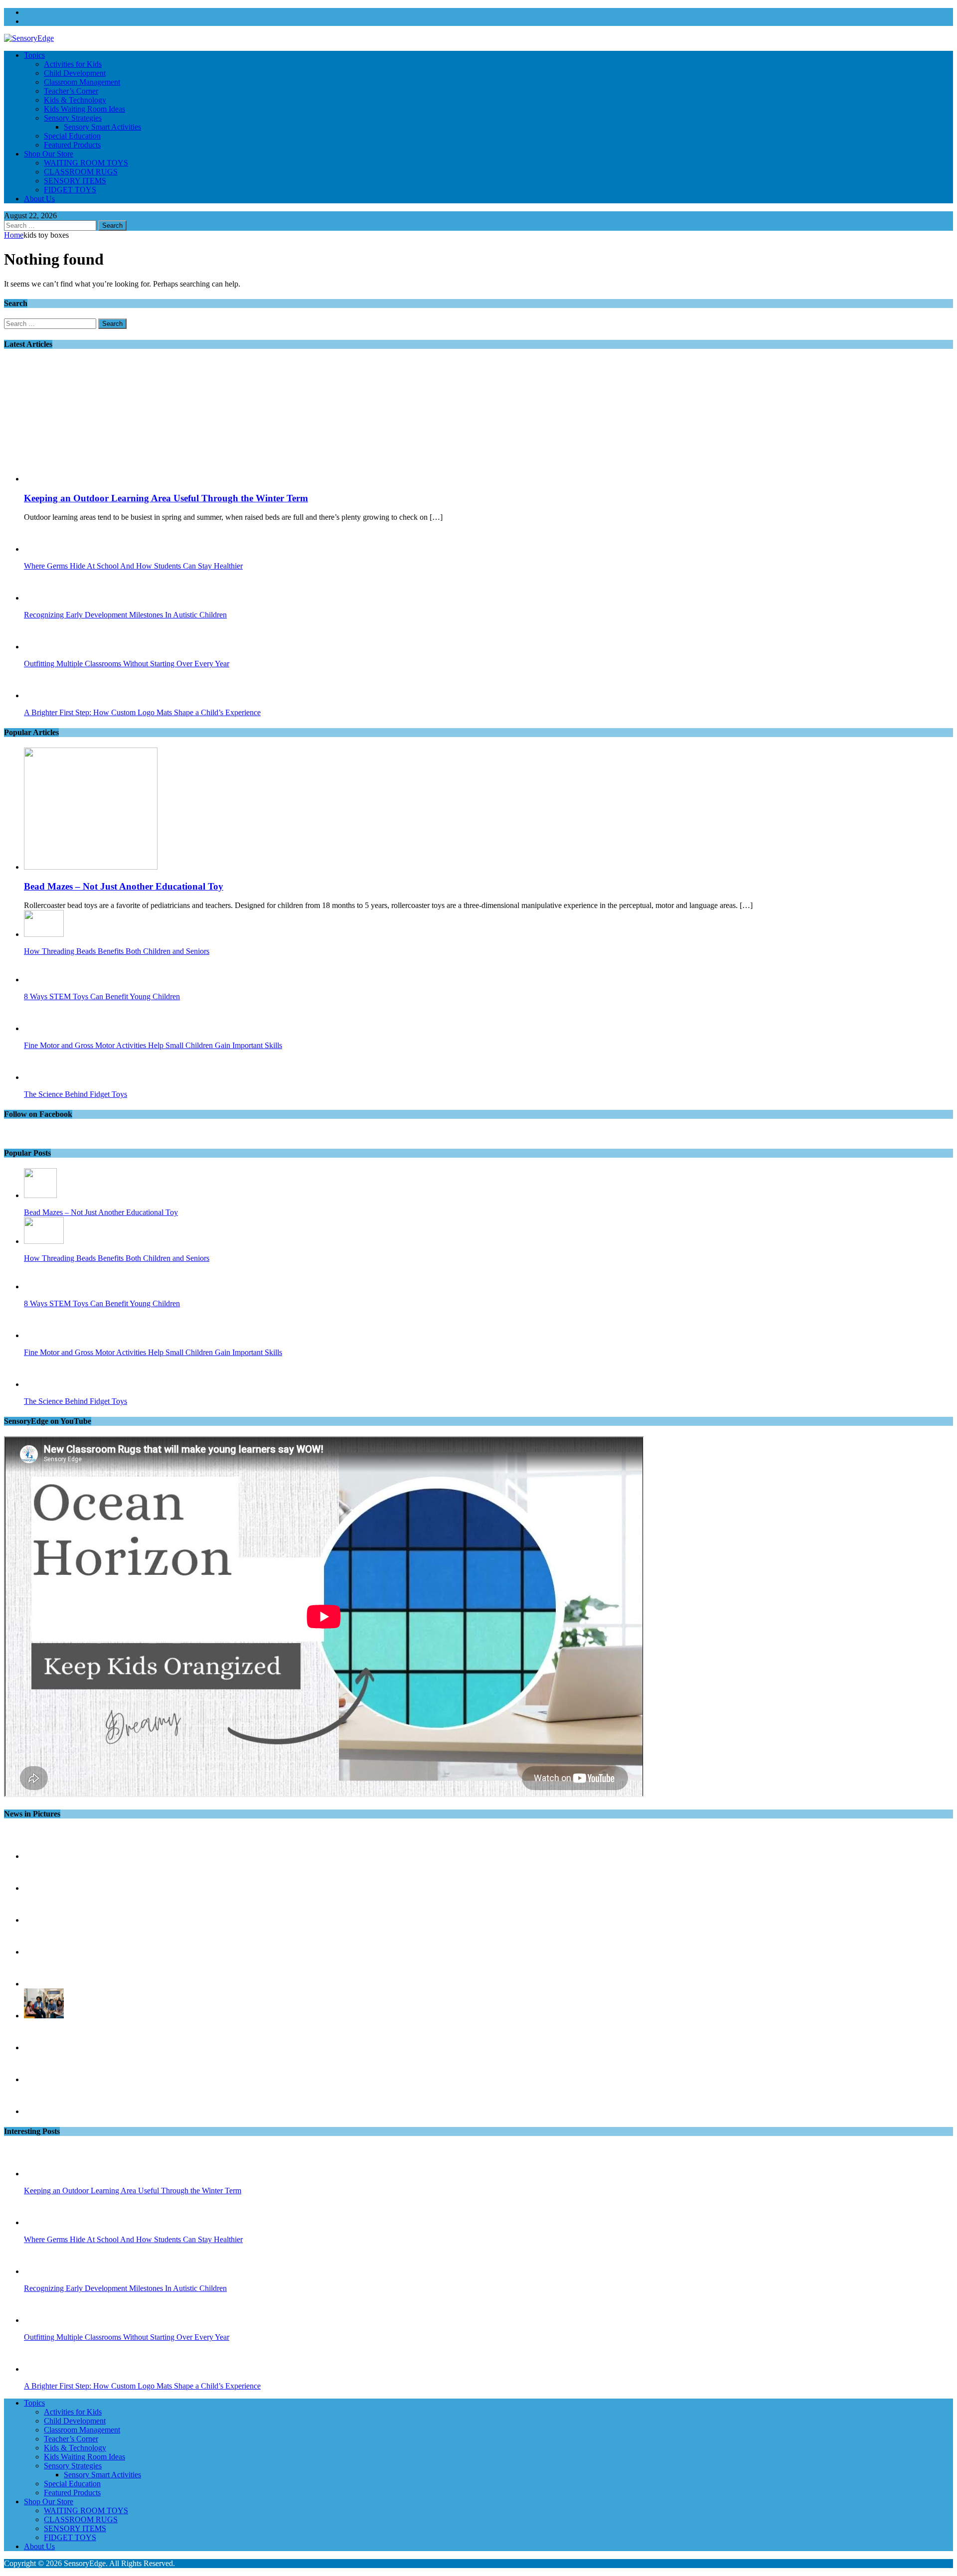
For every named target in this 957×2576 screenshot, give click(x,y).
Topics (34, 55)
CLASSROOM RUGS (81, 172)
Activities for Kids (73, 64)
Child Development (75, 73)
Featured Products (72, 145)
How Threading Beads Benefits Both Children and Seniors (117, 951)
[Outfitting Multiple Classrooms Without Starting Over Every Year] (44, 647)
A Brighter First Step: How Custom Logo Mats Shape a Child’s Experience (142, 712)
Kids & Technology (75, 100)
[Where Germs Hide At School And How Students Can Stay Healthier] (44, 549)
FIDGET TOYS (70, 190)
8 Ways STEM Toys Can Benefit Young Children (102, 996)
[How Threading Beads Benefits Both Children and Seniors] (44, 934)
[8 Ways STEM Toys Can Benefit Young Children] (44, 980)
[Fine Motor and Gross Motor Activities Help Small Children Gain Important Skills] (40, 1028)
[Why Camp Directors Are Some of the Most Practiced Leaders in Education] (44, 2047)
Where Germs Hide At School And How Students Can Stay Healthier (133, 566)
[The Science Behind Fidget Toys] (44, 1077)
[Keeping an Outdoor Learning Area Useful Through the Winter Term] (105, 479)
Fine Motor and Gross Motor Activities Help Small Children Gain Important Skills (153, 1045)
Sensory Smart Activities (102, 127)
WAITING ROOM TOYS (86, 163)
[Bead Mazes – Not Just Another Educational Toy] (91, 867)
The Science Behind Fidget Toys (76, 1094)
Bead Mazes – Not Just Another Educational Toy (124, 886)
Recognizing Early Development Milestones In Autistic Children (125, 615)
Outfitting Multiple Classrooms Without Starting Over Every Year (127, 664)
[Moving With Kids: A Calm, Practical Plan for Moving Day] (44, 2079)
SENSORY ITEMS (75, 181)
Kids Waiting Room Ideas (84, 109)
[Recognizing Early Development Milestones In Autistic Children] (44, 598)
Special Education (72, 136)
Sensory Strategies (73, 118)
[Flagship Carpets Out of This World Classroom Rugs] (44, 2111)
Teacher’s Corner (71, 91)
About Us (39, 199)
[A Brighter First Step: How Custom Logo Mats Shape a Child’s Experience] (44, 695)
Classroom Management (82, 82)
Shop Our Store (49, 154)
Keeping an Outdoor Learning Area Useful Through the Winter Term (166, 498)
